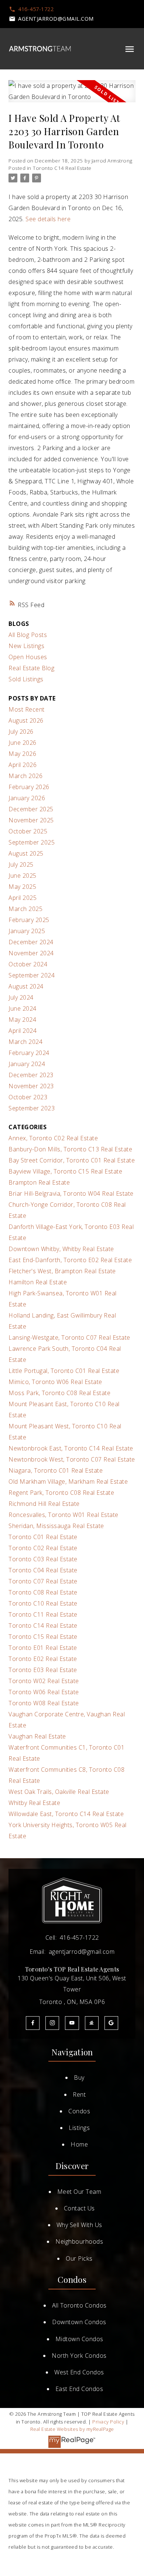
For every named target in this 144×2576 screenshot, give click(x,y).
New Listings (26, 646)
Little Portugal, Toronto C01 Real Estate (64, 1371)
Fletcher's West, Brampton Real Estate (62, 1271)
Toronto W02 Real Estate (44, 1681)
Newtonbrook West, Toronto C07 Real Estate (72, 1459)
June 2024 (23, 1008)
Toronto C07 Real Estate (43, 1581)
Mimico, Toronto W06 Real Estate (55, 1382)
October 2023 (28, 1097)
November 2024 (31, 953)
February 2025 (29, 920)
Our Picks (79, 2258)
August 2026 (26, 720)
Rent (79, 2094)
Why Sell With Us (79, 2225)
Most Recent (27, 709)
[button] (31, 9)
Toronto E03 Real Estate (43, 1670)
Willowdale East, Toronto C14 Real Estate (66, 1814)
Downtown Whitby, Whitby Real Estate (61, 1249)
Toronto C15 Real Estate (43, 1637)
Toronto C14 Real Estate (62, 168)
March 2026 (25, 776)
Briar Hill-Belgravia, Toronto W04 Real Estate (71, 1193)
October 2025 (28, 831)
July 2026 (21, 732)
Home (79, 2144)
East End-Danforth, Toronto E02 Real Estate (70, 1260)
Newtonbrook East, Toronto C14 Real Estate (71, 1448)
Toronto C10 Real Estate (43, 1603)
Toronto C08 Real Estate (43, 1592)
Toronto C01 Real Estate (43, 1537)
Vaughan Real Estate (37, 1736)
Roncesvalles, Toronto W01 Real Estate (64, 1515)
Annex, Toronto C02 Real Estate (53, 1138)
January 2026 (27, 798)
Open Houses (28, 657)
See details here (48, 219)
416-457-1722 (36, 9)
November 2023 (31, 1086)
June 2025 (23, 876)
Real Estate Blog (31, 668)
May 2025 (22, 887)
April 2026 (23, 765)
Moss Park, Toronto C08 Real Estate (59, 1393)
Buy (79, 2077)
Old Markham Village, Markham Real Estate (68, 1481)
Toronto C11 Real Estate (43, 1614)
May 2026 (22, 754)
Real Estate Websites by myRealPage (72, 2429)
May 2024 (22, 1020)
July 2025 (21, 864)
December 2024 (31, 942)
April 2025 (23, 898)
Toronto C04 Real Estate (43, 1570)
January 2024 (27, 1064)
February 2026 (29, 787)
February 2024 (29, 1053)
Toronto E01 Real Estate (43, 1648)
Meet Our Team (79, 2192)
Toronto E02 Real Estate (43, 1659)
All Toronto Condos (79, 2305)
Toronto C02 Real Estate (43, 1548)
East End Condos (79, 2389)
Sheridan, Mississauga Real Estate (56, 1526)
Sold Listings (26, 679)
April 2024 (23, 1031)
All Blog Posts (28, 635)
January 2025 (27, 931)
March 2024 (25, 1042)
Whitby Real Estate (34, 1803)
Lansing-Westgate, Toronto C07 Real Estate (69, 1337)
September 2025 (32, 842)
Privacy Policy (108, 2422)
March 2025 (25, 909)
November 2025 (31, 820)
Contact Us (79, 2208)
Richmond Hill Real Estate (44, 1504)
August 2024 (26, 986)
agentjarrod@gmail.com (56, 19)
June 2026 (23, 743)
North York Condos (79, 2356)
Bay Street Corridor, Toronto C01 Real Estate (72, 1160)
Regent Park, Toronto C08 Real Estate (61, 1493)
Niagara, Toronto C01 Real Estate (56, 1470)
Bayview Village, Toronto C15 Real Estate (65, 1171)
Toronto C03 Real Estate (43, 1559)
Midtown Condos (79, 2339)
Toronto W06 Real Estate (44, 1692)
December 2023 (31, 1075)
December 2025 (31, 809)
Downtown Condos (79, 2322)
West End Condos (79, 2372)
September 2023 (32, 1108)
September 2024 (32, 975)
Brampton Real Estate (39, 1182)
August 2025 (26, 853)
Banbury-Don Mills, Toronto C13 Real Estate (70, 1149)
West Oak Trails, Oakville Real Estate (59, 1792)
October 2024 (28, 964)
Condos (79, 2111)
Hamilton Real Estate (38, 1282)
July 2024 (21, 997)
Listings (79, 2128)
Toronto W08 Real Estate (44, 1703)
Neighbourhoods (79, 2241)
